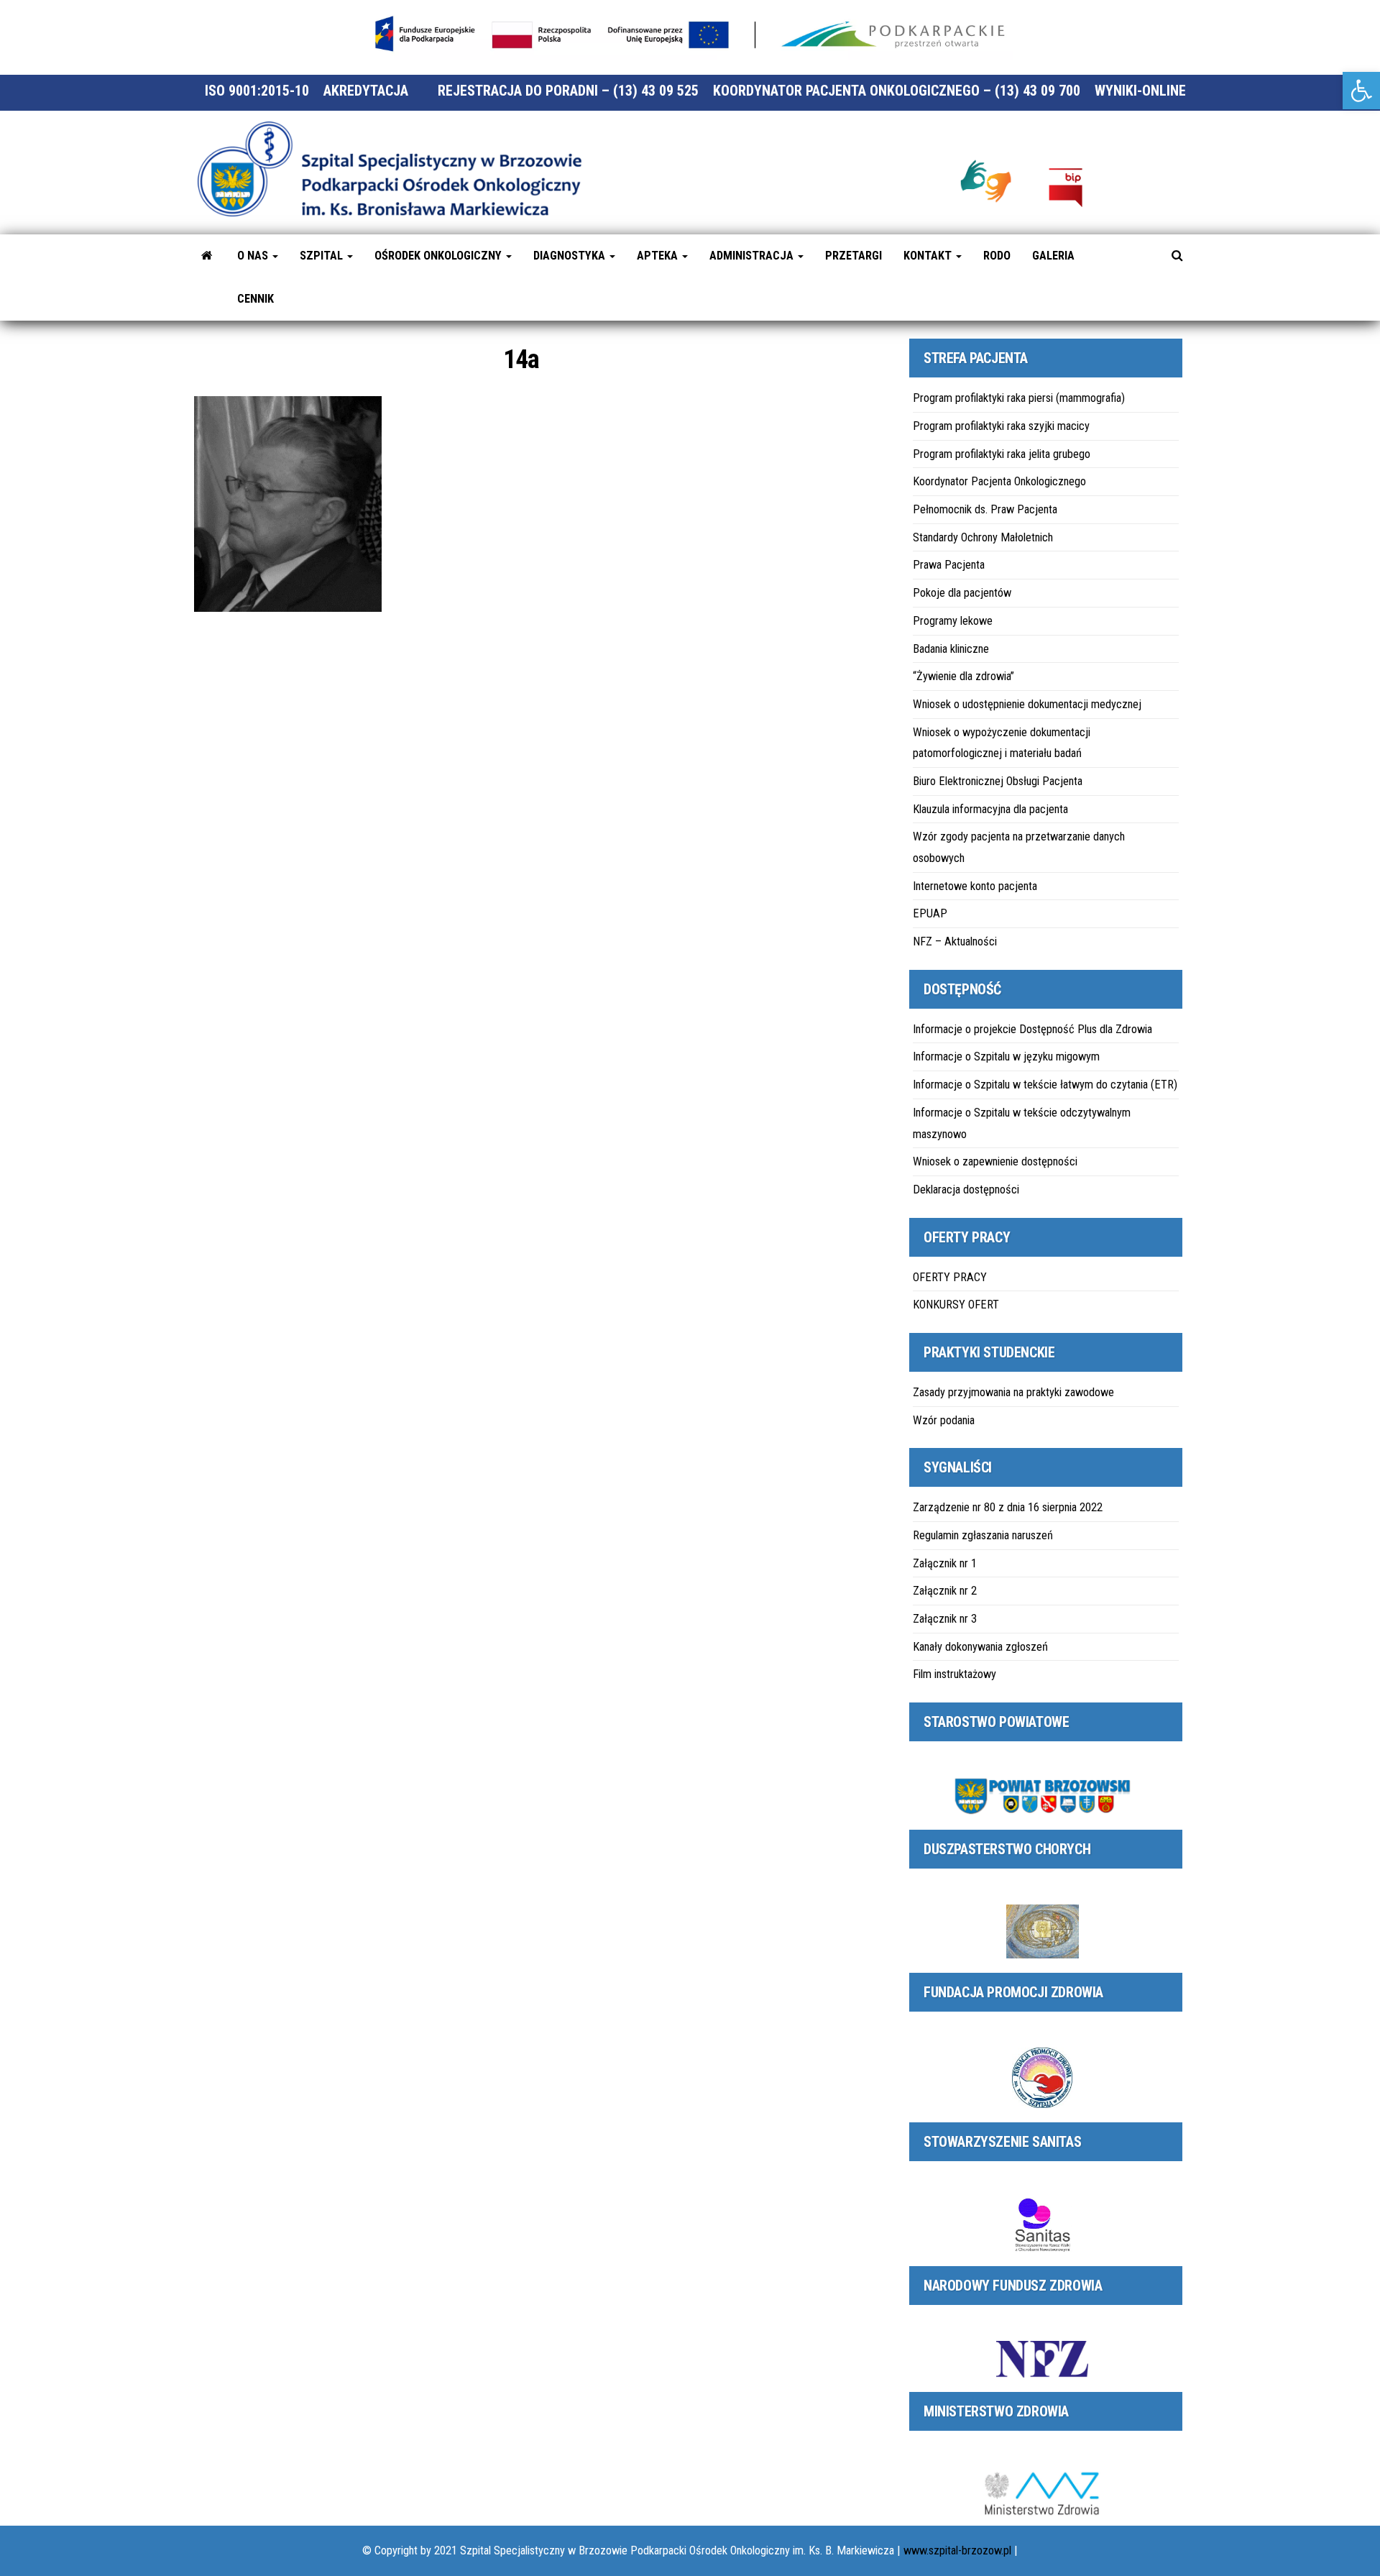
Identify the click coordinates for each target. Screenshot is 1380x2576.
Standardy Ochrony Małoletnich (983, 537)
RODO (997, 256)
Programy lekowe (953, 621)
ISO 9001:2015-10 (257, 91)
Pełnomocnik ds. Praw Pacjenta (985, 509)
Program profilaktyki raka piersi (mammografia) (1019, 398)
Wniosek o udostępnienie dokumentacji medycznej (1027, 704)
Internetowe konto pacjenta (975, 886)
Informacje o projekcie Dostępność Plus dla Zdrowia (1032, 1029)
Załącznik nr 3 (945, 1619)
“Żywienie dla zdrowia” (963, 676)
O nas (254, 256)
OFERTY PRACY (950, 1277)
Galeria (1053, 256)
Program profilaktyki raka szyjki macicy (1001, 426)
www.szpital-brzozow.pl (957, 2550)
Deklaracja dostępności (966, 1190)
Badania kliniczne (951, 649)
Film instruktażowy (954, 1674)
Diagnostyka (571, 256)
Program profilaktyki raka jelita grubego (1002, 454)
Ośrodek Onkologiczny (440, 256)
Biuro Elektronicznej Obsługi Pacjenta (998, 781)
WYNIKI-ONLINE (1140, 91)
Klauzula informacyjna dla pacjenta (990, 809)
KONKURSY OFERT (956, 1305)
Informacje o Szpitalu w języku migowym (1006, 1056)
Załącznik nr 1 (945, 1563)
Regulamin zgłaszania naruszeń (983, 1535)
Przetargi (854, 256)
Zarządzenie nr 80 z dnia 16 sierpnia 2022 (1008, 1507)
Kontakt (929, 256)
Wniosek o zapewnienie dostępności (995, 1161)
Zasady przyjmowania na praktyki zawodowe (1013, 1392)
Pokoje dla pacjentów (962, 593)
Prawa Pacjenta (949, 565)
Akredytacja (366, 91)
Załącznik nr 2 (945, 1591)
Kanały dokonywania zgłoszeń (980, 1647)
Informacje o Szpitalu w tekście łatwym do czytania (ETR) (1045, 1085)
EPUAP (930, 913)
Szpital (323, 256)
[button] (1361, 91)
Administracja (753, 256)
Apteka (659, 256)
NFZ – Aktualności (955, 941)
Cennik (256, 299)
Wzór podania (944, 1420)
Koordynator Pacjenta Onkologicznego (999, 481)
